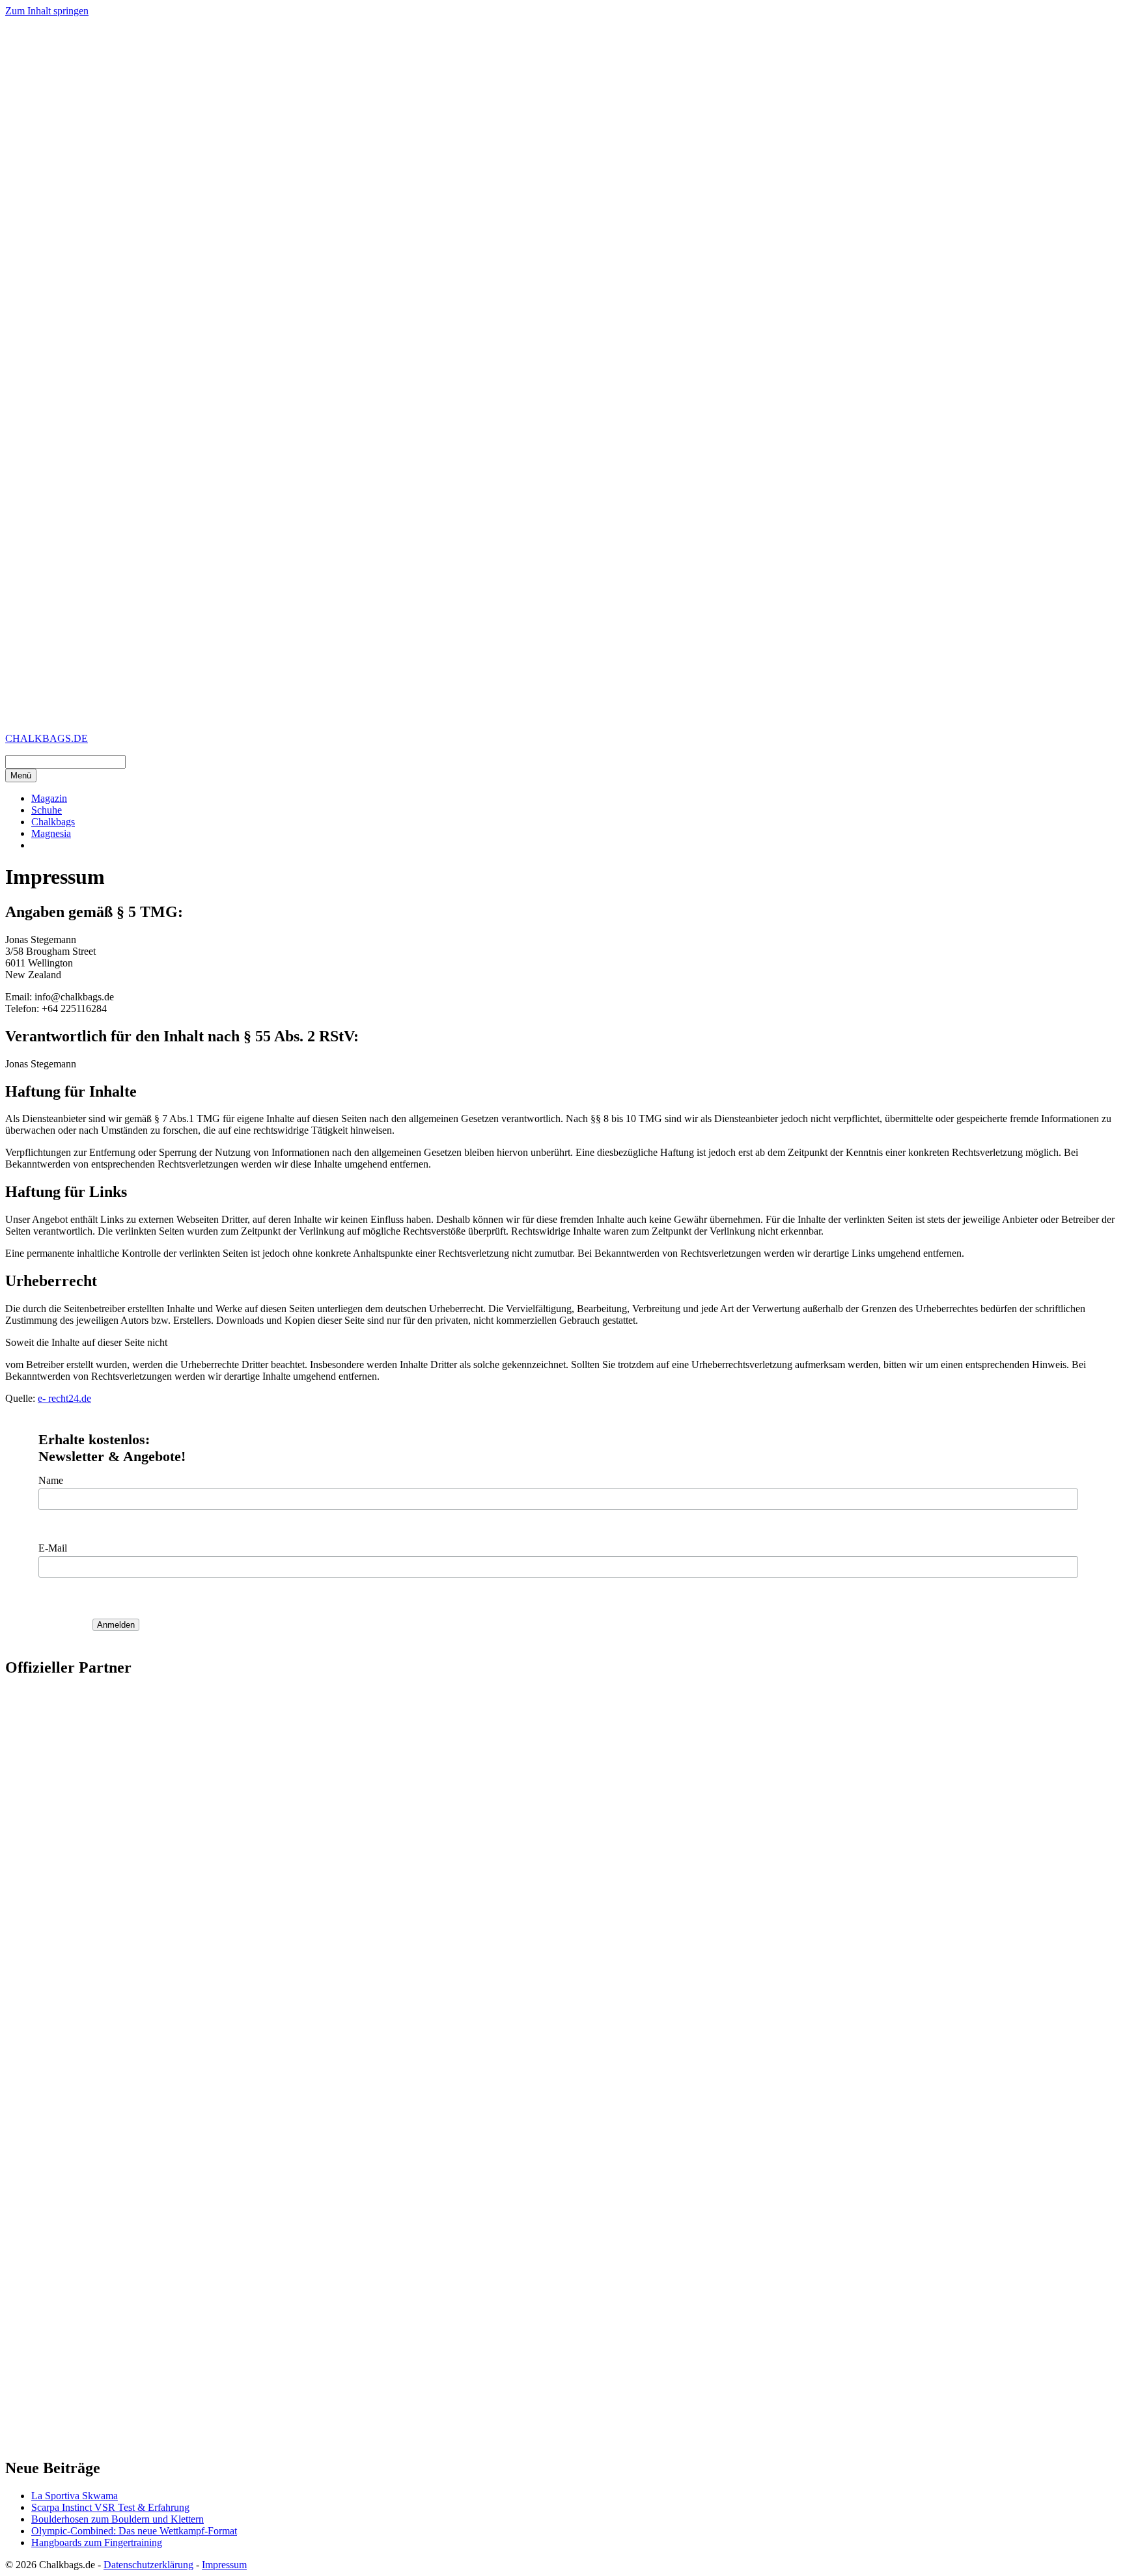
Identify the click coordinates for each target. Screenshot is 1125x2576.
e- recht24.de (64, 1398)
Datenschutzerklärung (148, 2565)
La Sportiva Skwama (75, 2496)
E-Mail (53, 1548)
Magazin (49, 798)
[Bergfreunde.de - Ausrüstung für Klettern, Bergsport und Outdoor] (562, 2429)
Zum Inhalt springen (47, 11)
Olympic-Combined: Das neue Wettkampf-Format (134, 2531)
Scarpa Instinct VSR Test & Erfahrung (110, 2507)
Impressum (224, 2565)
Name (51, 1480)
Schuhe (47, 810)
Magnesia (51, 833)
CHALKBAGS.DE (47, 738)
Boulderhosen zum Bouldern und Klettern (118, 2519)
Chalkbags (53, 822)
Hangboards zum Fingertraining (97, 2542)
